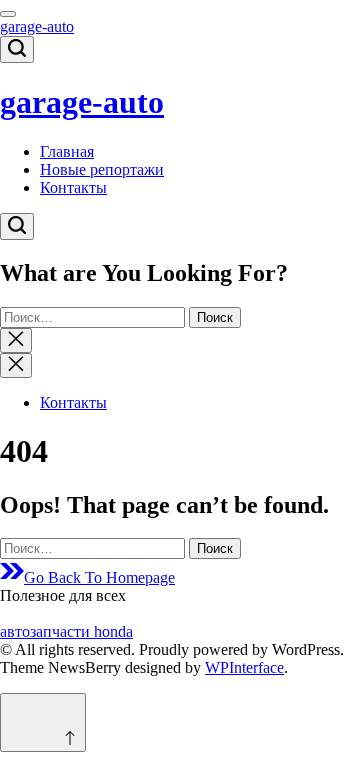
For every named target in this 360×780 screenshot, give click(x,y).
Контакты (73, 187)
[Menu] (8, 14)
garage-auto (37, 26)
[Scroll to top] (43, 722)
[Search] (17, 49)
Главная (67, 151)
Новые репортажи (102, 169)
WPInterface (244, 667)
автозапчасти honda (66, 631)
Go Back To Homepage (99, 577)
